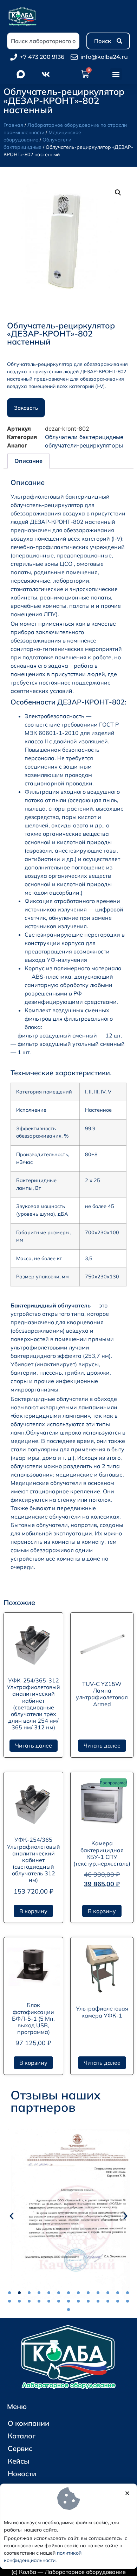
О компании (28, 2423)
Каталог (22, 2436)
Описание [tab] (28, 461)
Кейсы (18, 2461)
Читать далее (34, 1745)
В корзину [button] (33, 1911)
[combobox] (43, 41)
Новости (22, 2474)
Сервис (20, 2448)
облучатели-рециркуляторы (84, 445)
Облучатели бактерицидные (84, 437)
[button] (116, 74)
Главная (13, 125)
